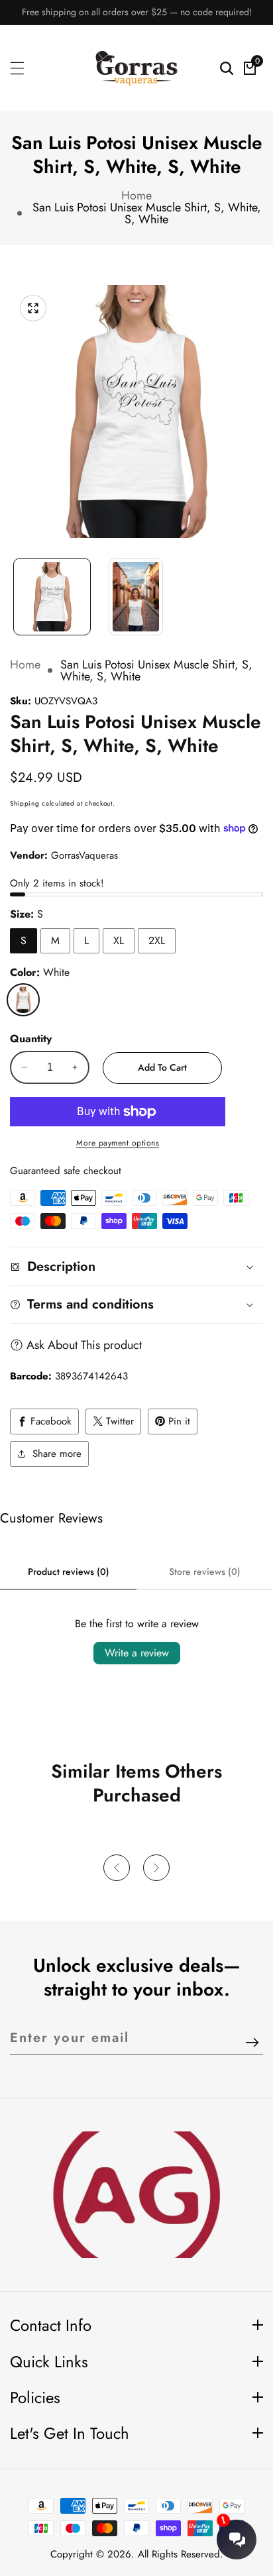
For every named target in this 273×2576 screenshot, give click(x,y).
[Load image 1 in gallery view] (52, 597)
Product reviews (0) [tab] (69, 1572)
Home (136, 195)
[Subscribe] (252, 2043)
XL (119, 940)
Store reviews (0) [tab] (205, 1572)
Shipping (25, 803)
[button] (117, 1868)
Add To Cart (162, 1067)
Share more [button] (57, 1454)
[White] (23, 1000)
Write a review (137, 1653)
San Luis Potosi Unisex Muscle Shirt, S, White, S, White (147, 213)
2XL (157, 940)
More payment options (118, 1143)
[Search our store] (227, 68)
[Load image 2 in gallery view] (136, 597)
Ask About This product (84, 1345)
